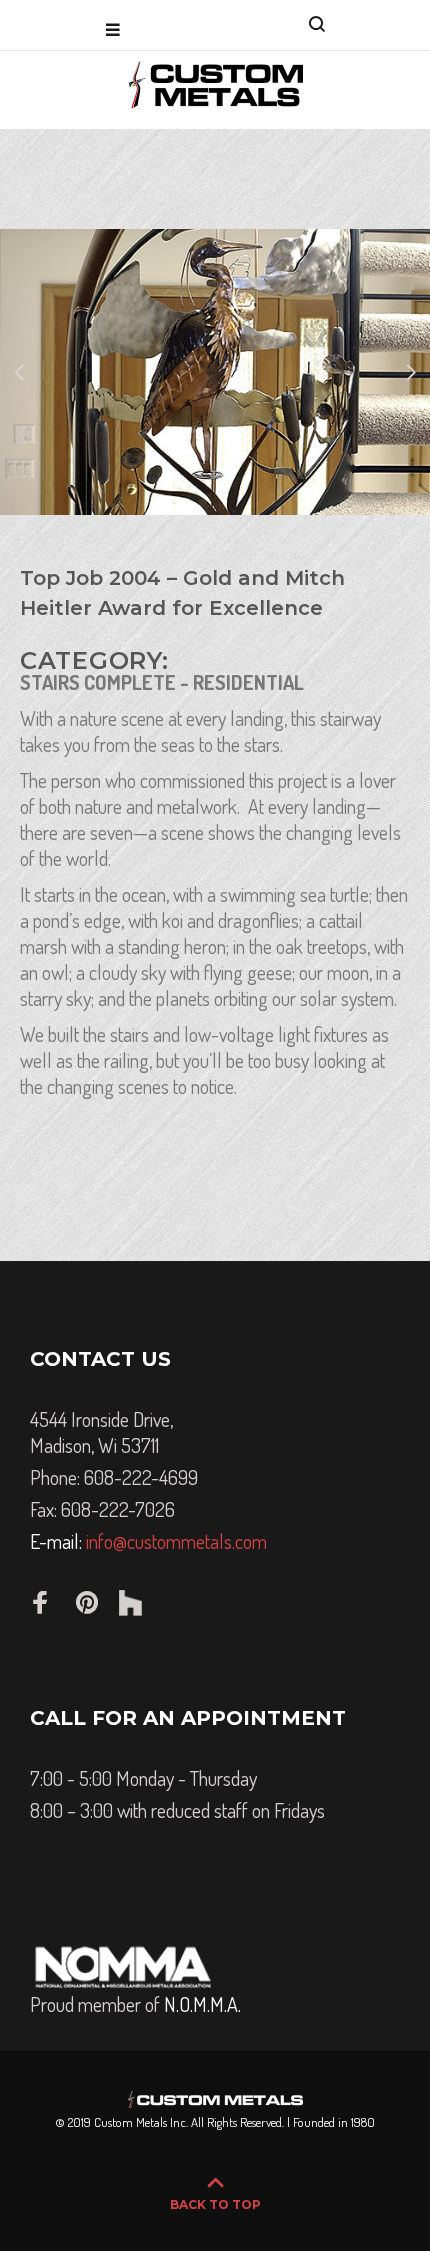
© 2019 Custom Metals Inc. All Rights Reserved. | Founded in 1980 (215, 2122)
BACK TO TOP (215, 2204)
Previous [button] (19, 372)
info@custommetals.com (176, 1541)
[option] (215, 372)
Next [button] (411, 372)
